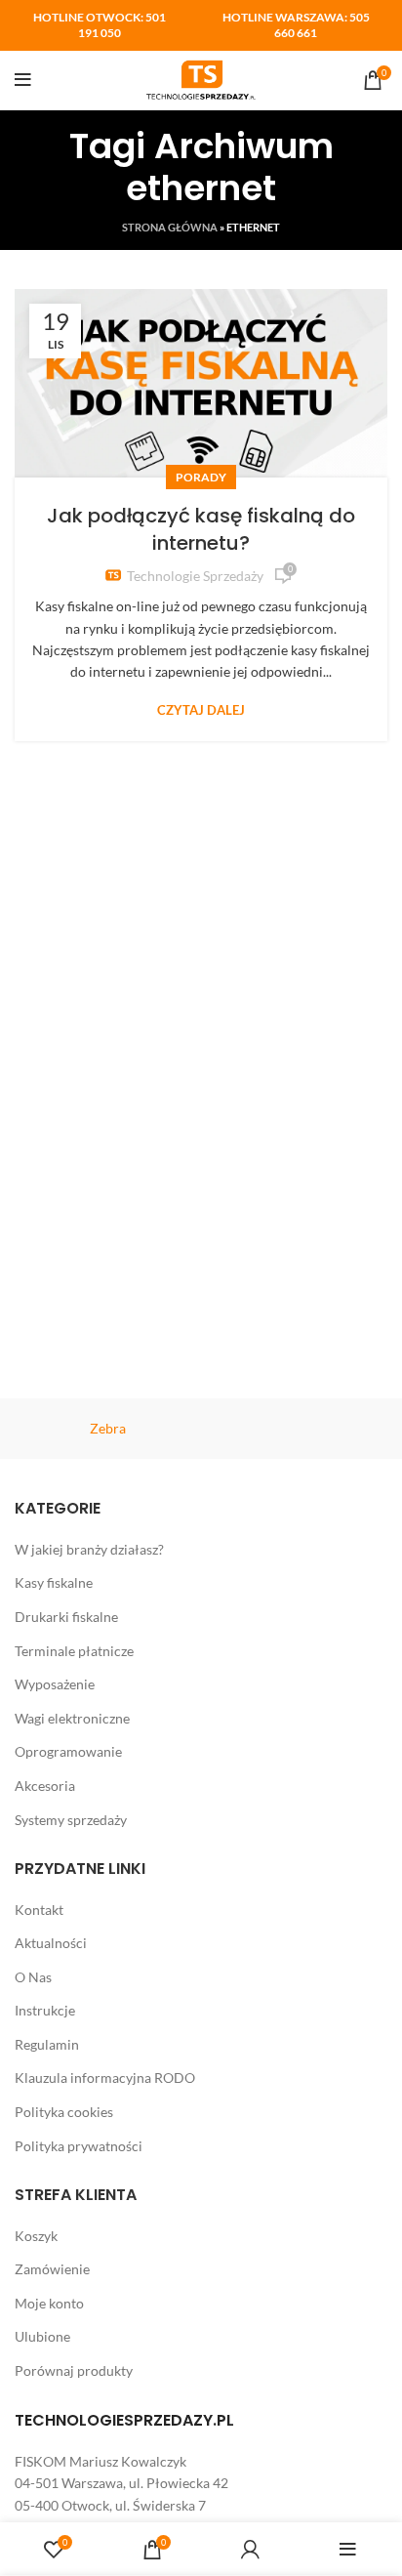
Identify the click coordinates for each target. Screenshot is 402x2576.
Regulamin (47, 2044)
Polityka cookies (64, 2112)
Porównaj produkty (74, 2370)
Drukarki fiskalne (66, 1617)
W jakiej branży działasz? (89, 1549)
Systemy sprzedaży (71, 1820)
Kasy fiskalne (54, 1582)
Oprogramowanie (68, 1751)
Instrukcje (45, 2010)
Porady (201, 477)
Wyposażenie (55, 1684)
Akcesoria (45, 1786)
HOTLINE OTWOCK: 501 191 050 (100, 25)
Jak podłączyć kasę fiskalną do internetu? (201, 529)
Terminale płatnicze (74, 1651)
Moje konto (49, 2303)
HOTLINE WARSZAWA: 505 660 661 (296, 25)
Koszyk (36, 2236)
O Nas (33, 1977)
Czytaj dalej (201, 710)
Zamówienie (52, 2269)
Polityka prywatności (79, 2146)
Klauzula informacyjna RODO (105, 2077)
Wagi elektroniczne (72, 1718)
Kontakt (39, 1910)
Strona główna (170, 227)
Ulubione (42, 2336)
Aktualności (51, 1943)
